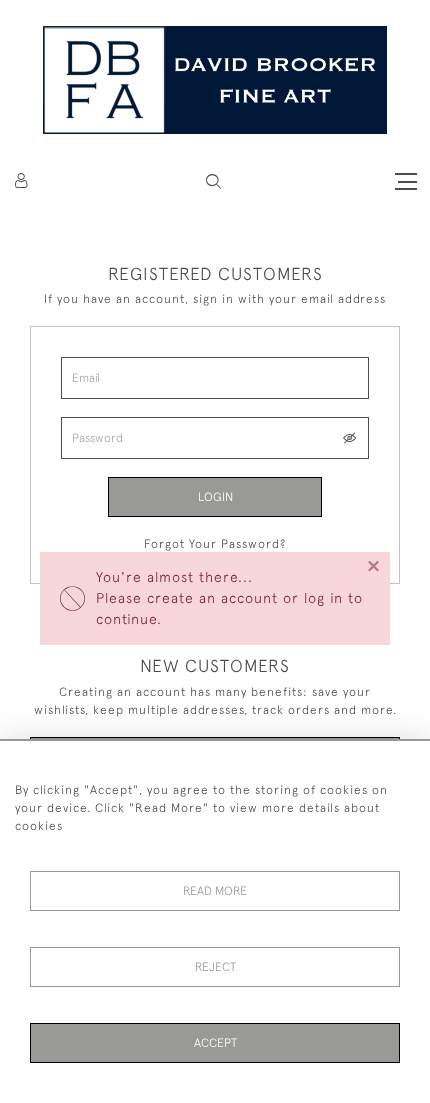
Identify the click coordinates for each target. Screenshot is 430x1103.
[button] (213, 181)
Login (215, 497)
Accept (215, 1043)
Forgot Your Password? (215, 544)
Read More (215, 891)
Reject (215, 967)
